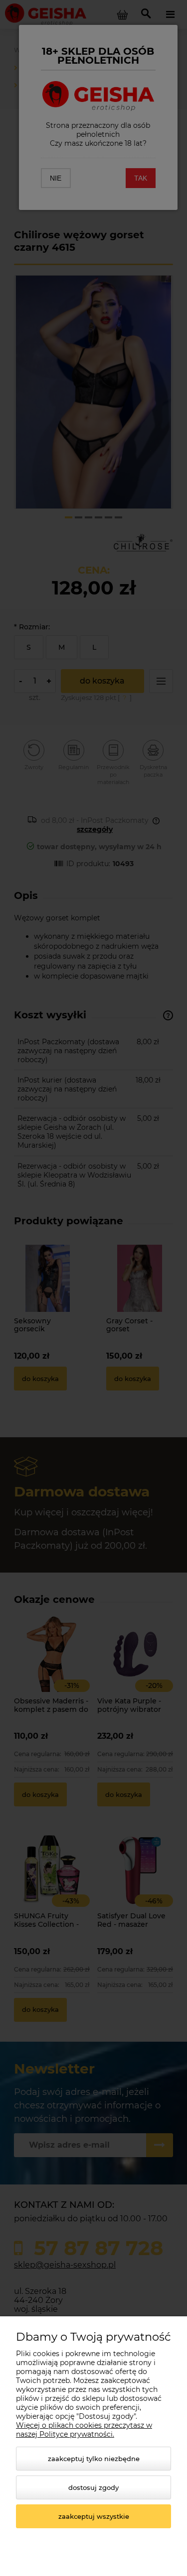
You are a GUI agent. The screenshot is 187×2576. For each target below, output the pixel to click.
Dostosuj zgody (93, 2487)
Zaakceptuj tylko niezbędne (94, 2459)
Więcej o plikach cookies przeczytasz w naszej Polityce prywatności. (84, 2430)
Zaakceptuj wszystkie (94, 2516)
